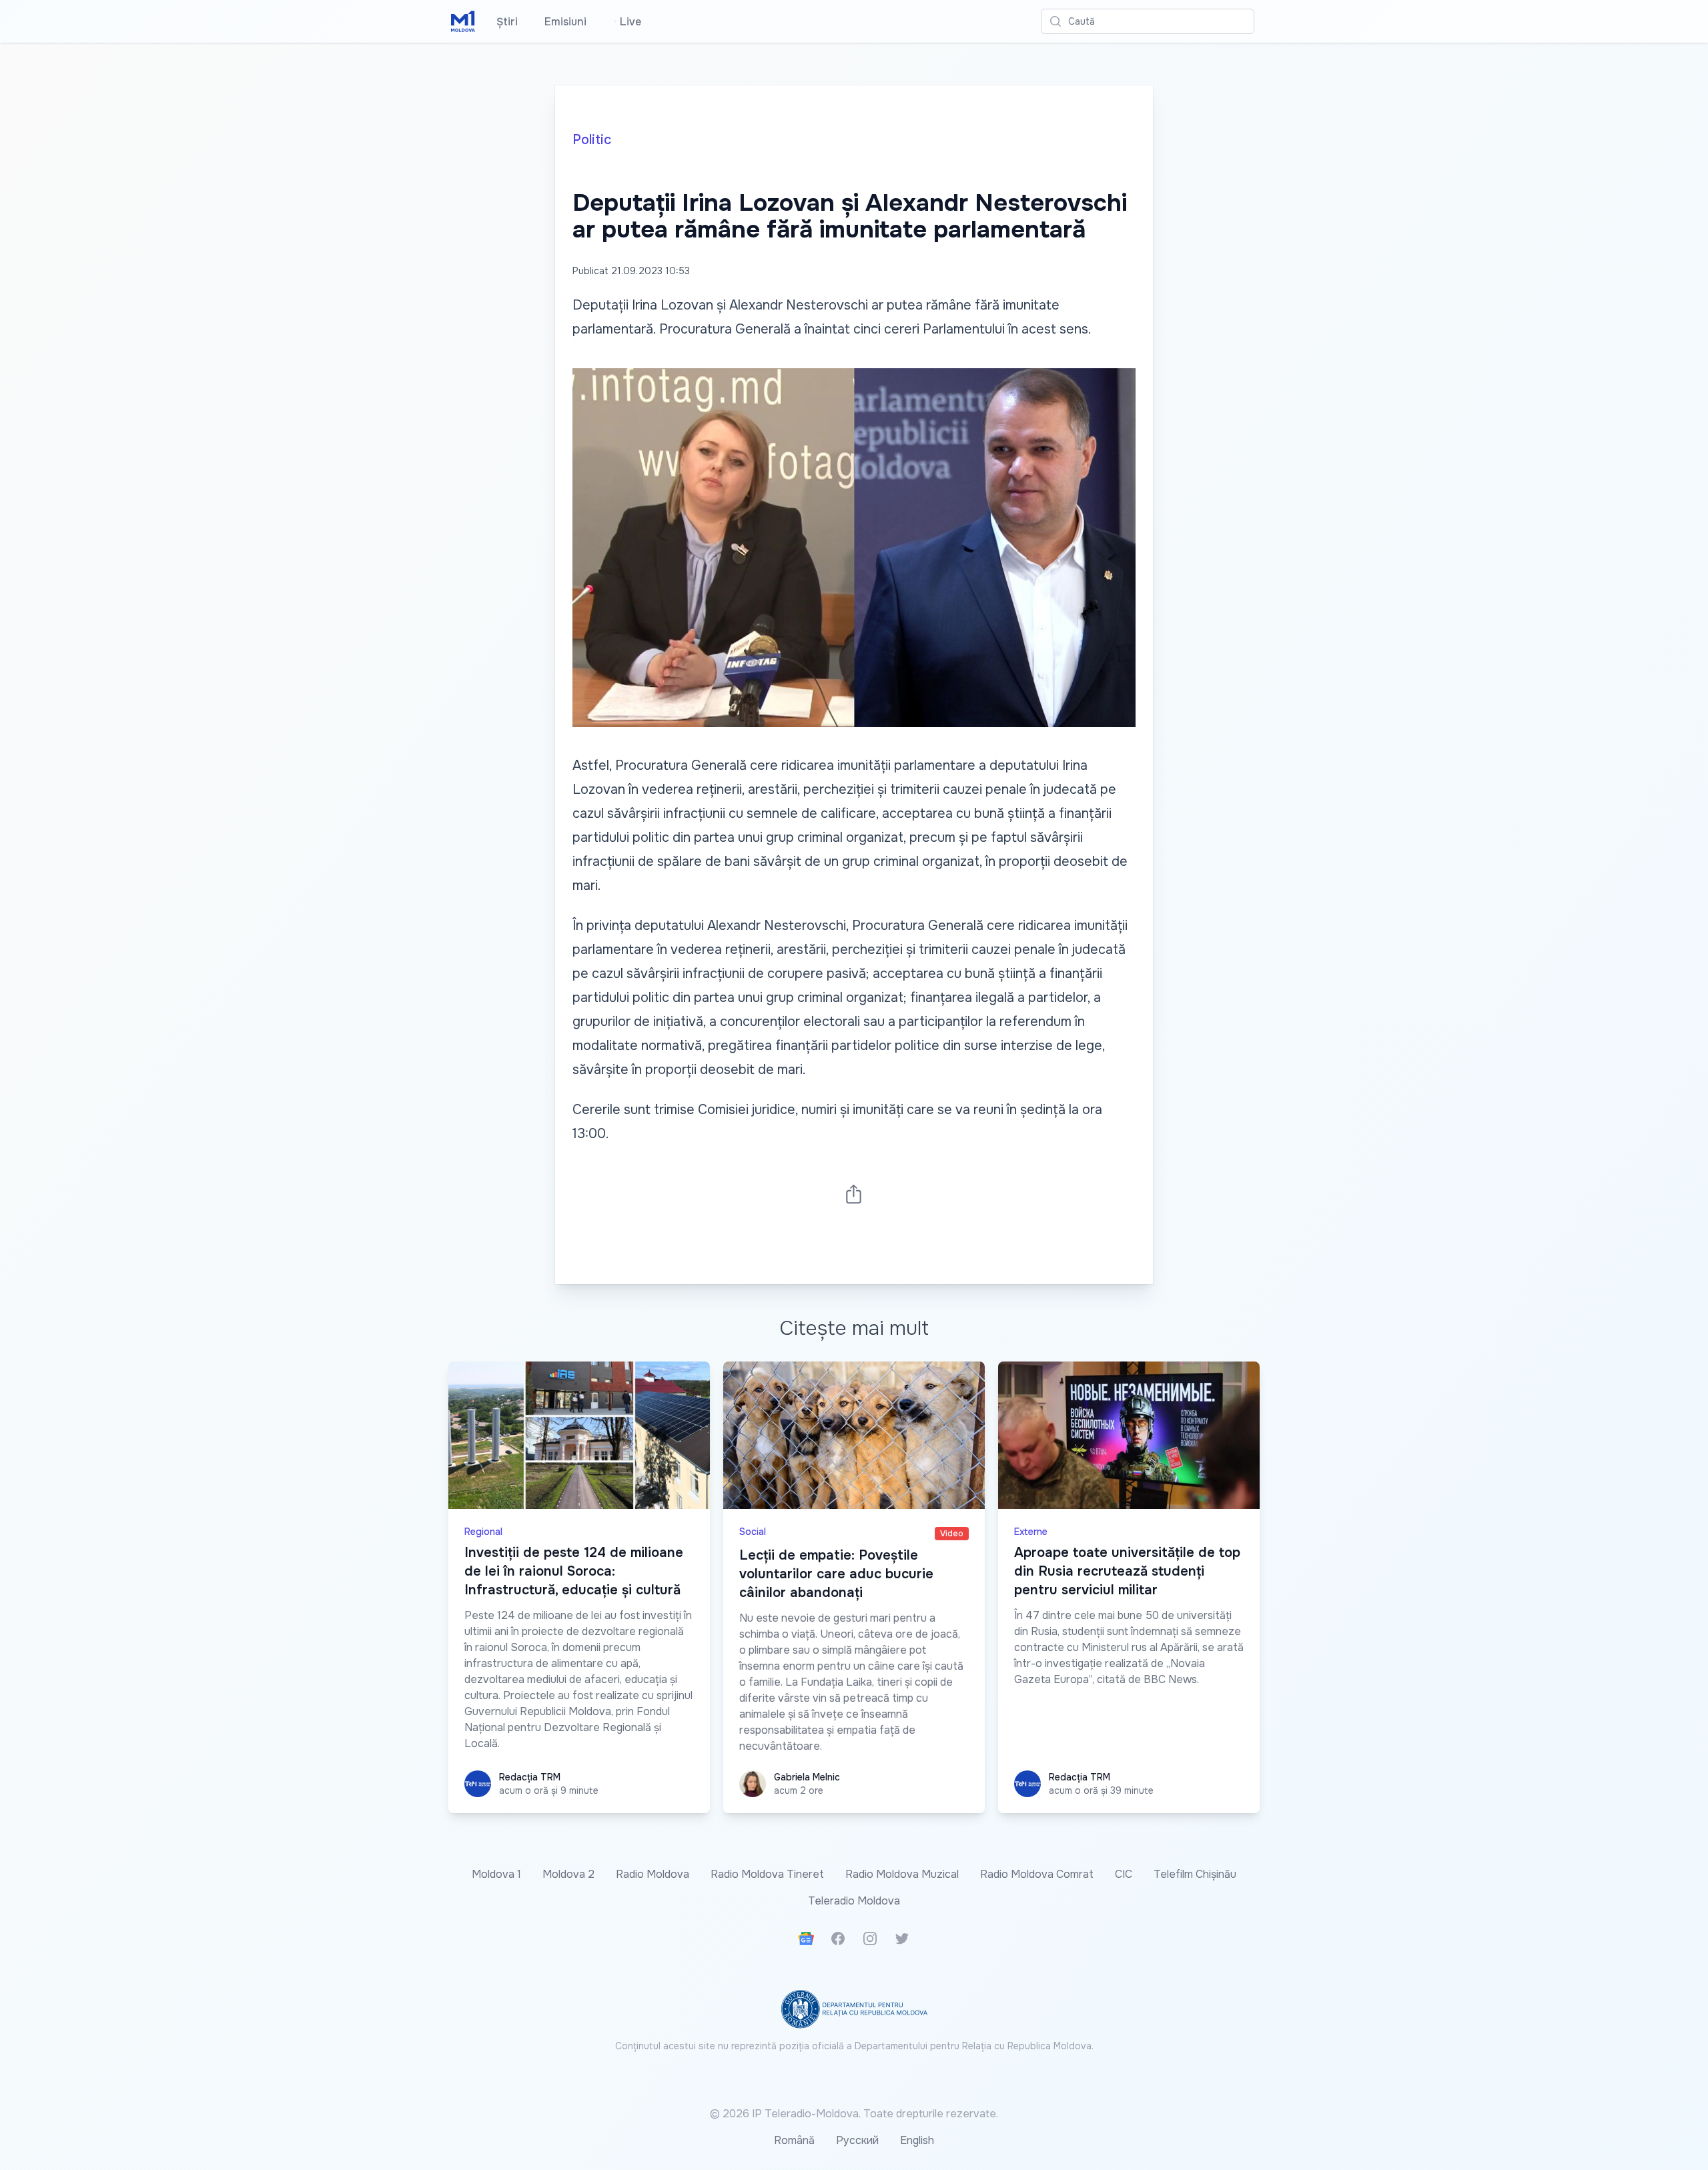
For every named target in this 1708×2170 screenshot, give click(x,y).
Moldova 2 (568, 1874)
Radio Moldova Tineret (767, 1874)
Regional (483, 1532)
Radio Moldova (653, 1874)
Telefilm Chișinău (1195, 1874)
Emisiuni (565, 22)
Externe (1031, 1532)
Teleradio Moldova (854, 1901)
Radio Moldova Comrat (1037, 1874)
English (917, 2140)
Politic (592, 140)
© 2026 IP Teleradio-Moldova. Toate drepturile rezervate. (854, 2114)
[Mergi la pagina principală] (463, 21)
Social (753, 1532)
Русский (857, 2140)
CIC (1124, 1874)
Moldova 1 (496, 1874)
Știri (507, 22)
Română (794, 2140)
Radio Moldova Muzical (902, 1874)
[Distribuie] (854, 1194)
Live (627, 22)
